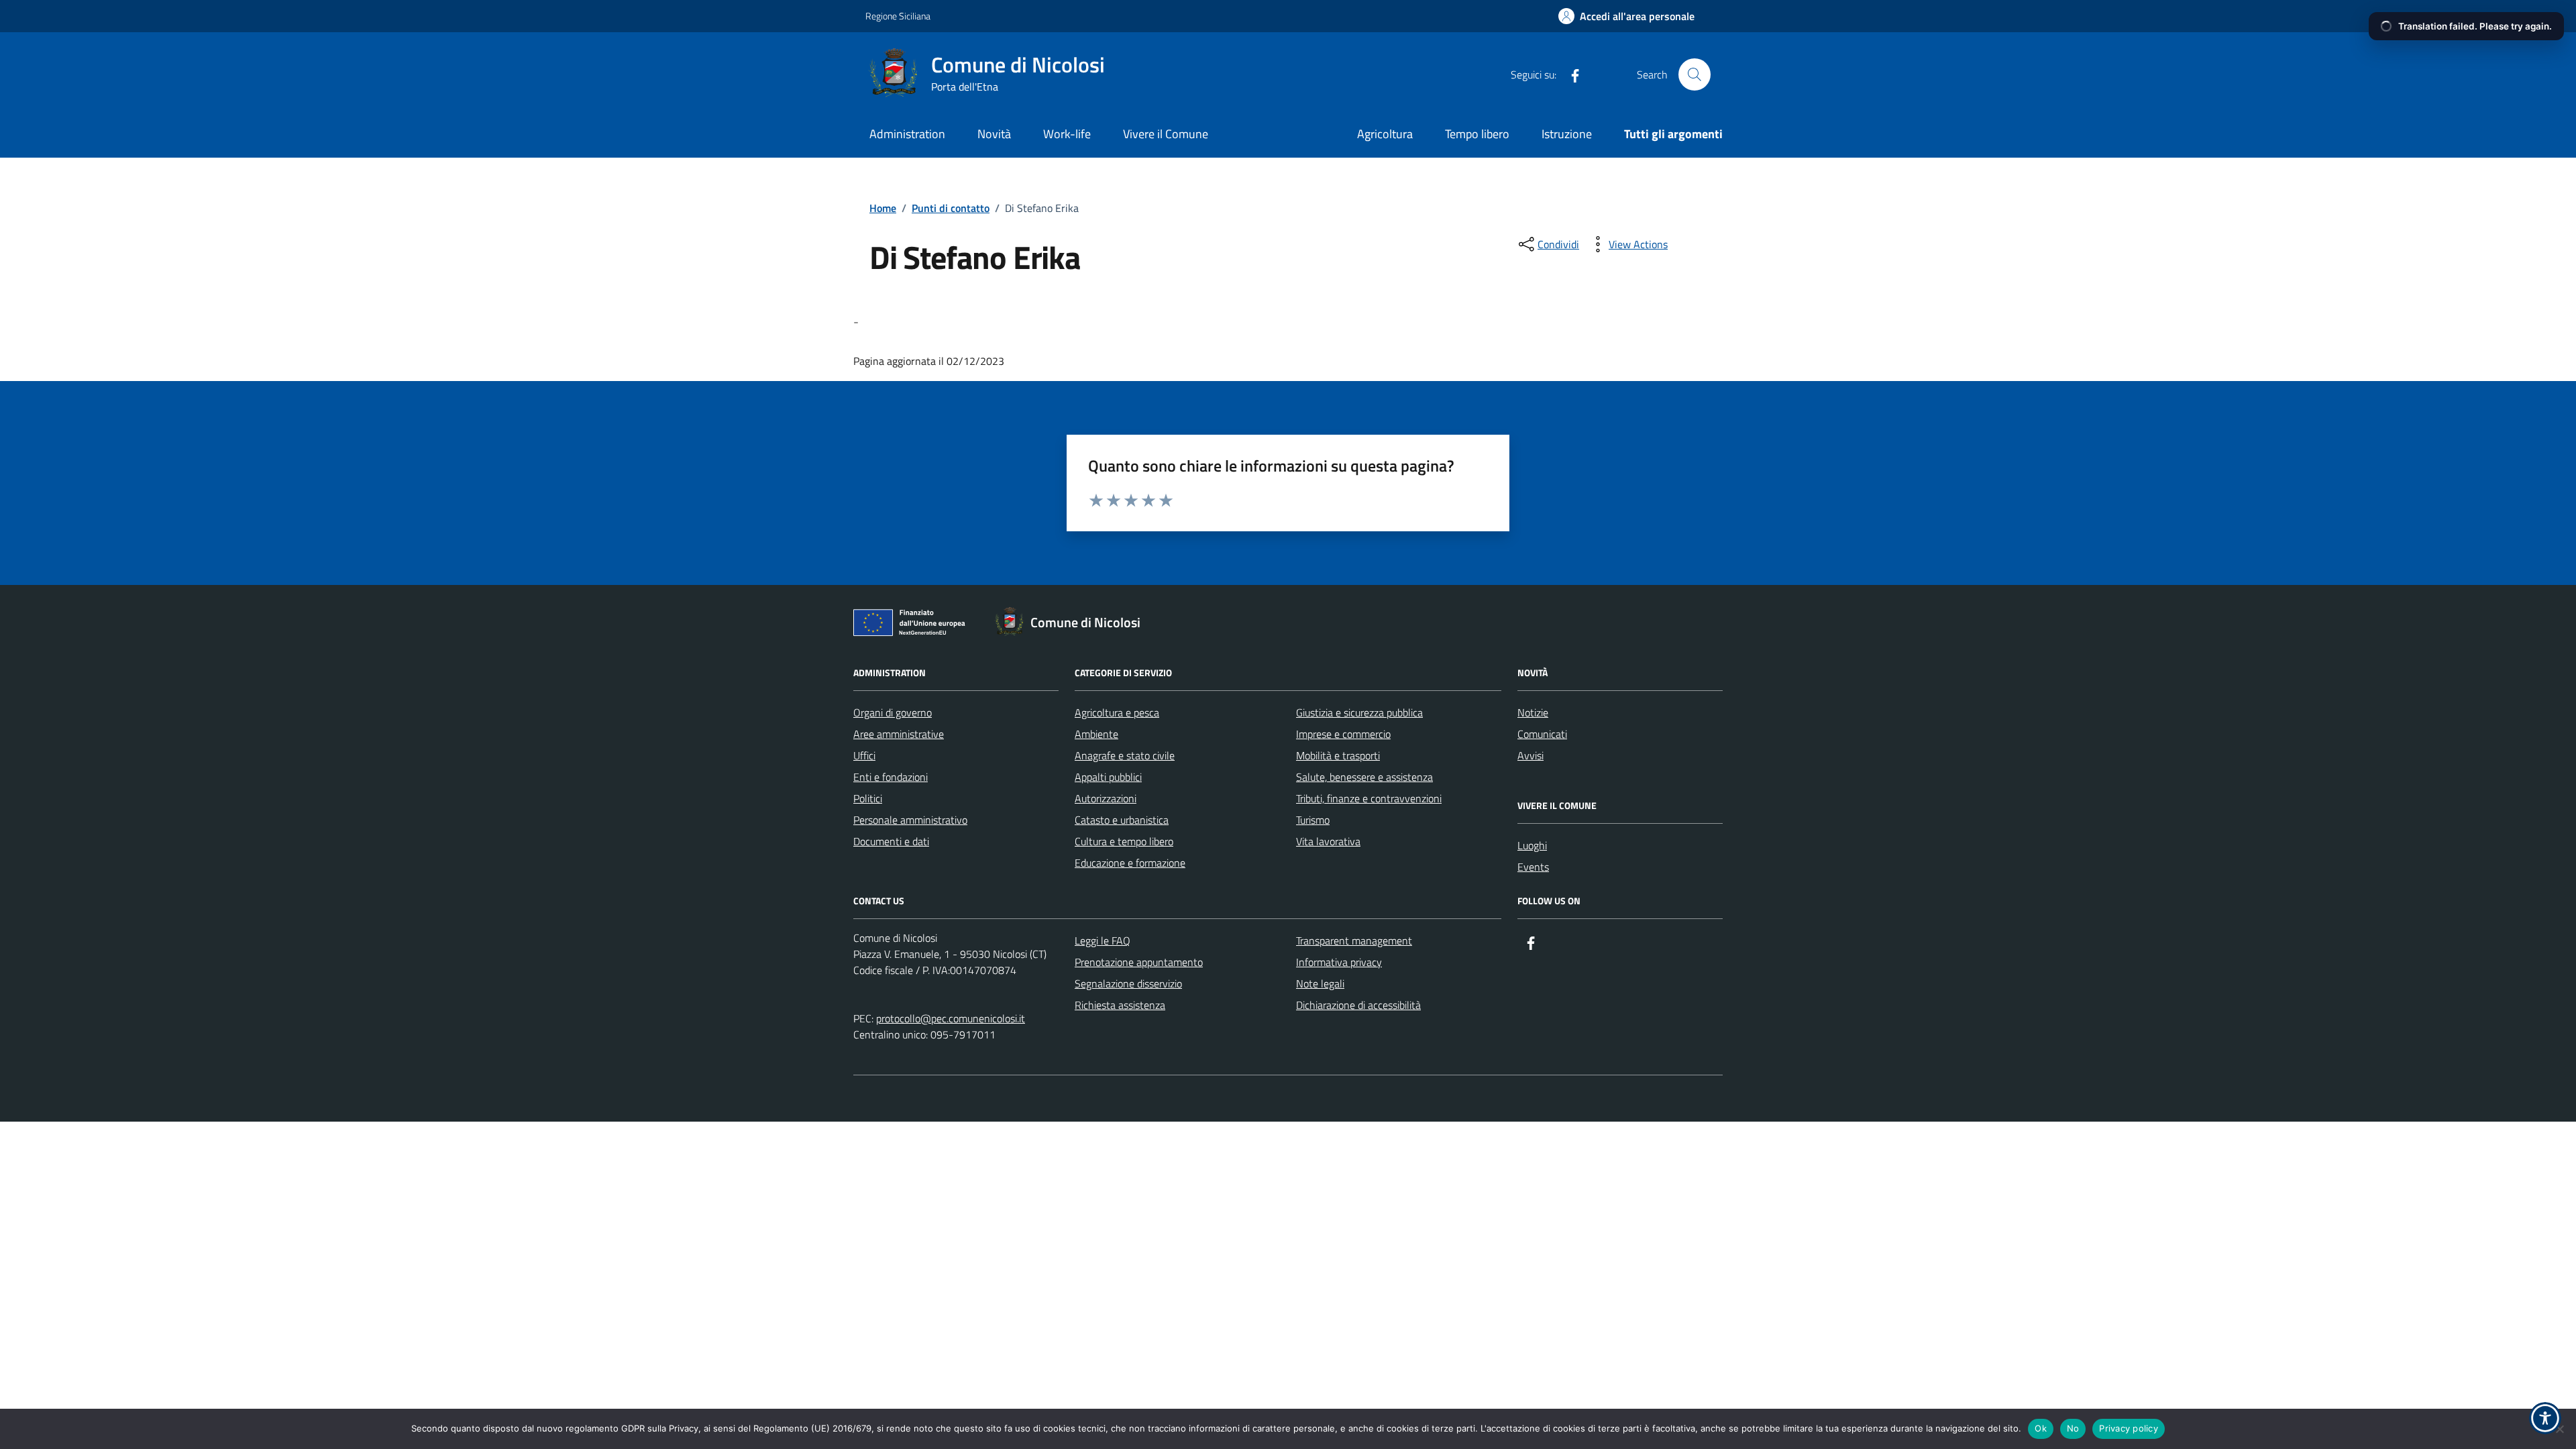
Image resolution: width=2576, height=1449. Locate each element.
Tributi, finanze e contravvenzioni (1369, 798)
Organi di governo (893, 712)
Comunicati (1542, 734)
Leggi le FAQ (1103, 941)
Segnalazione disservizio (1128, 983)
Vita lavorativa (1328, 841)
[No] (2559, 1429)
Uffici (864, 755)
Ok (2041, 1428)
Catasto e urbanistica (1122, 820)
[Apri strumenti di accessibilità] (2545, 1418)
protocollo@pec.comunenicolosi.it (951, 1018)
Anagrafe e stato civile (1125, 755)
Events (1533, 867)
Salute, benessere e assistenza (1364, 777)
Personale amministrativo (910, 820)
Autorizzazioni (1106, 798)
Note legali (1320, 983)
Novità (994, 134)
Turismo (1313, 820)
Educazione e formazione (1130, 863)
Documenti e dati (891, 841)
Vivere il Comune (1166, 134)
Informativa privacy (1339, 962)
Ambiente (1096, 734)
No (2073, 1428)
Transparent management (1354, 941)
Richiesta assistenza (1120, 1005)
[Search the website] (1695, 74)
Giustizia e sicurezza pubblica (1359, 712)
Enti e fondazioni (891, 777)
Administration (907, 134)
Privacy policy (2129, 1428)
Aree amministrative (899, 734)
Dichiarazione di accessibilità (1358, 1005)
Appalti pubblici (1108, 777)
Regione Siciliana (898, 16)
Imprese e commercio (1343, 734)
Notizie (1533, 712)
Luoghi (1532, 845)
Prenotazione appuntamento (1139, 962)
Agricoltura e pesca (1117, 712)
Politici (868, 798)
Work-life (1067, 134)
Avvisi (1531, 755)
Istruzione (1567, 134)
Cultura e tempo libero (1124, 841)
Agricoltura (1385, 134)
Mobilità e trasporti (1338, 755)
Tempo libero (1477, 134)
